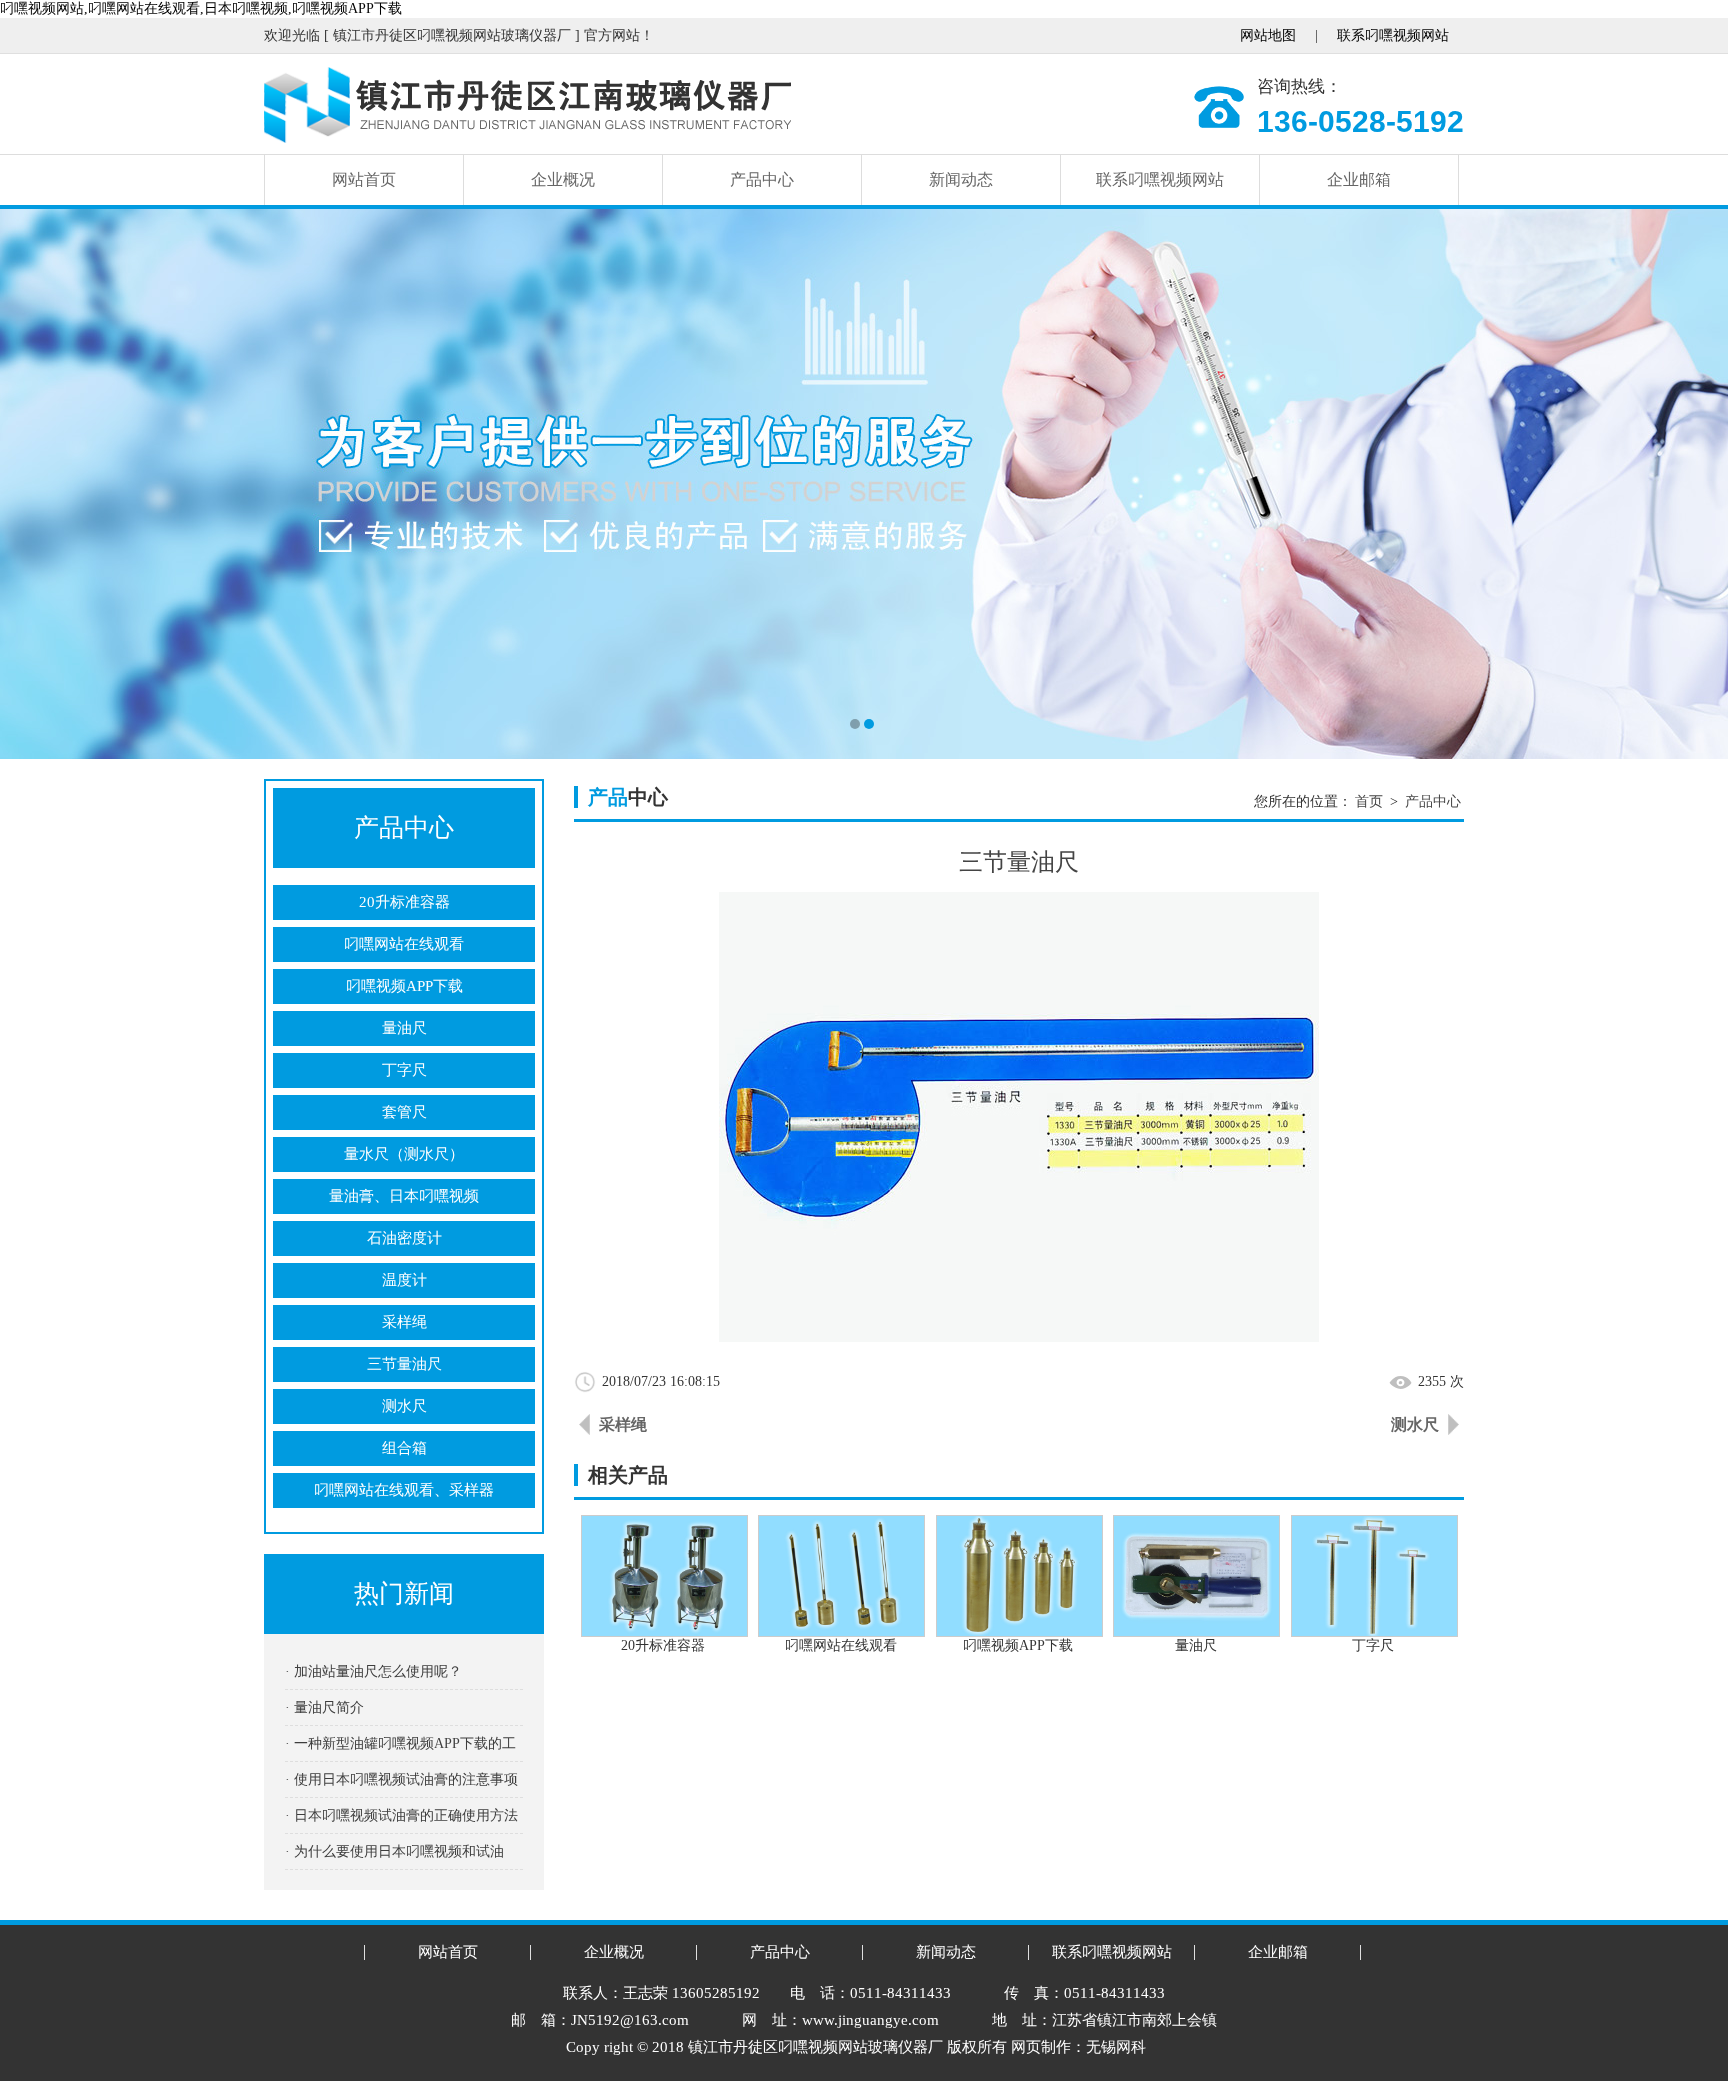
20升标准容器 (404, 902)
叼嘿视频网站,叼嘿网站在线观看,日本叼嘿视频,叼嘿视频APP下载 (201, 8)
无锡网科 (1116, 2047)
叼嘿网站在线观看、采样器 (404, 1490)
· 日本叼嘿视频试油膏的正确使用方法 (401, 1815)
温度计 (404, 1280)
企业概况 (563, 179)
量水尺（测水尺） (404, 1154)
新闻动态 (961, 179)
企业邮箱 (1359, 179)
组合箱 (404, 1448)
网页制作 (1041, 2047)
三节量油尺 (404, 1364)
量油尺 (404, 1028)
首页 (1369, 801)
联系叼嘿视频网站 (1393, 35)
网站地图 (1268, 35)
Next (1693, 484)
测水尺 (404, 1406)
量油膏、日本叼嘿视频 (404, 1196)
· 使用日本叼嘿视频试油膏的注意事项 (401, 1779)
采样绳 (404, 1322)
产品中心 (762, 179)
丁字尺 (404, 1070)
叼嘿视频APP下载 (404, 986)
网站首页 (364, 179)
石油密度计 (404, 1238)
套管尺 (404, 1112)
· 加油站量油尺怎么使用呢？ (373, 1671)
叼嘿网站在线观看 (404, 944)
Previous (35, 484)
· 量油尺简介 (324, 1707)
